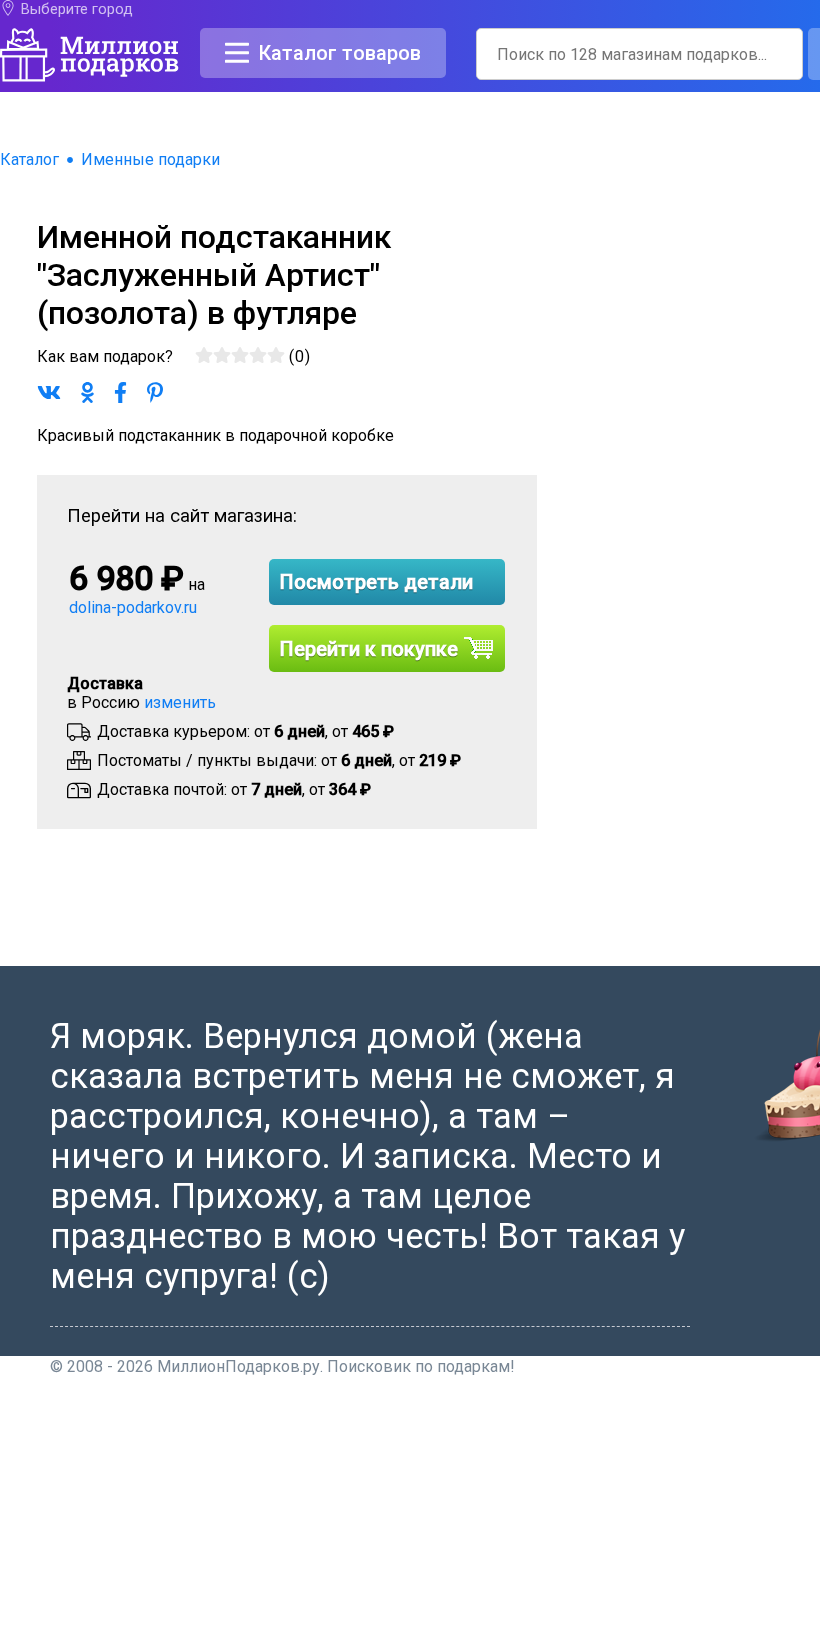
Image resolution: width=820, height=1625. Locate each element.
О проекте (574, 1416)
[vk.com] (574, 1615)
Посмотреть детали (376, 582)
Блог (555, 1488)
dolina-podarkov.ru (133, 607)
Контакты (573, 1440)
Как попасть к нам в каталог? (647, 1464)
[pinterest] (625, 1615)
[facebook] (548, 1615)
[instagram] (650, 1615)
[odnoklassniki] (600, 1615)
